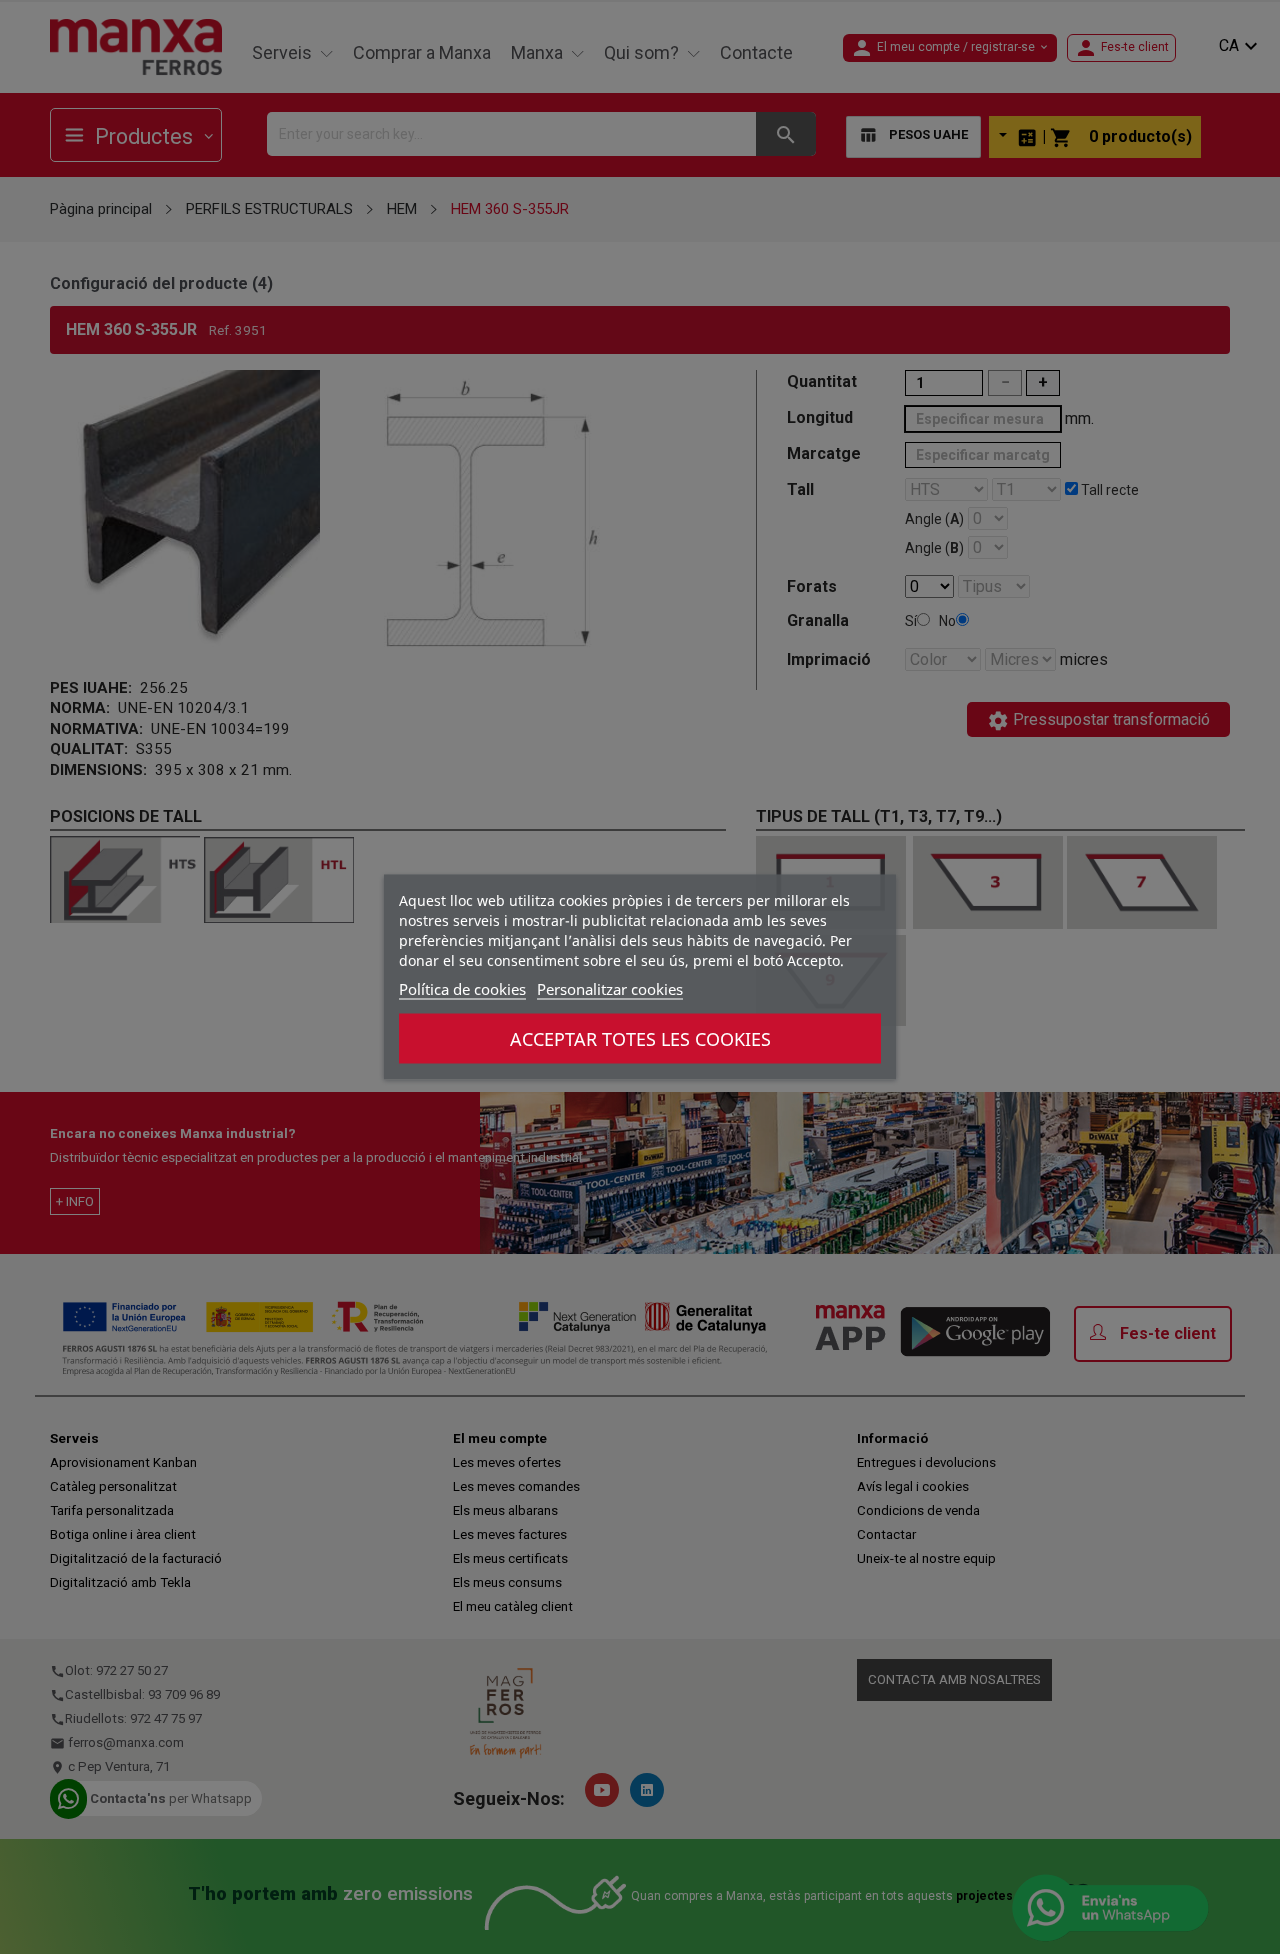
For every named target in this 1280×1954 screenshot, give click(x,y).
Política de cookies (462, 989)
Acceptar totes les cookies (640, 1039)
